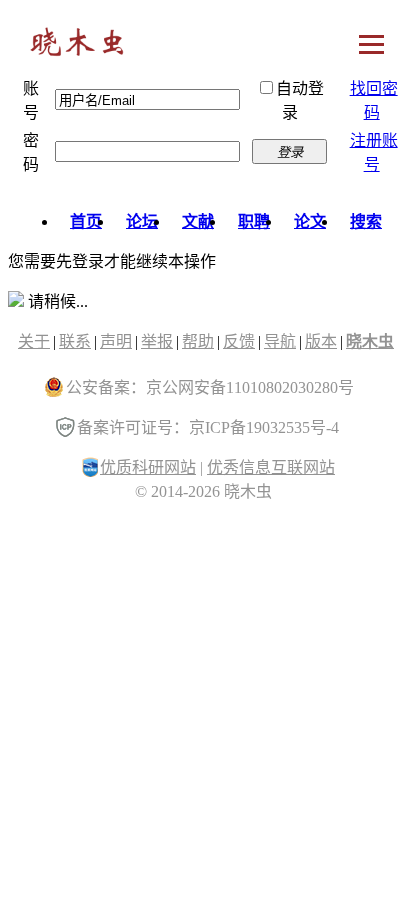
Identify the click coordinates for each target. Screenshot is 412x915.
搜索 (366, 221)
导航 (280, 341)
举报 (157, 341)
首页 (86, 221)
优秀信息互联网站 (271, 467)
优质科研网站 (148, 467)
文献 (198, 221)
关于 (34, 341)
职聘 (254, 221)
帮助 (198, 341)
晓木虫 (78, 46)
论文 (310, 221)
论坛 (142, 221)
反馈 (239, 341)
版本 (321, 341)
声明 (116, 341)
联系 (75, 341)
